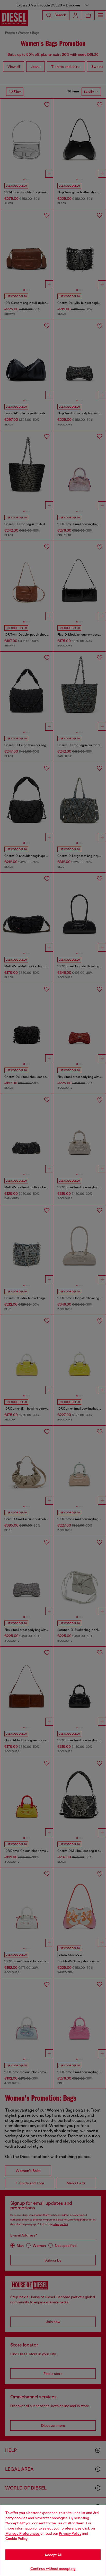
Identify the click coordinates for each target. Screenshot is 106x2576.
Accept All (53, 2555)
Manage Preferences (23, 2533)
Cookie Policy (16, 2539)
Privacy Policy (70, 2533)
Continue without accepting (53, 2569)
